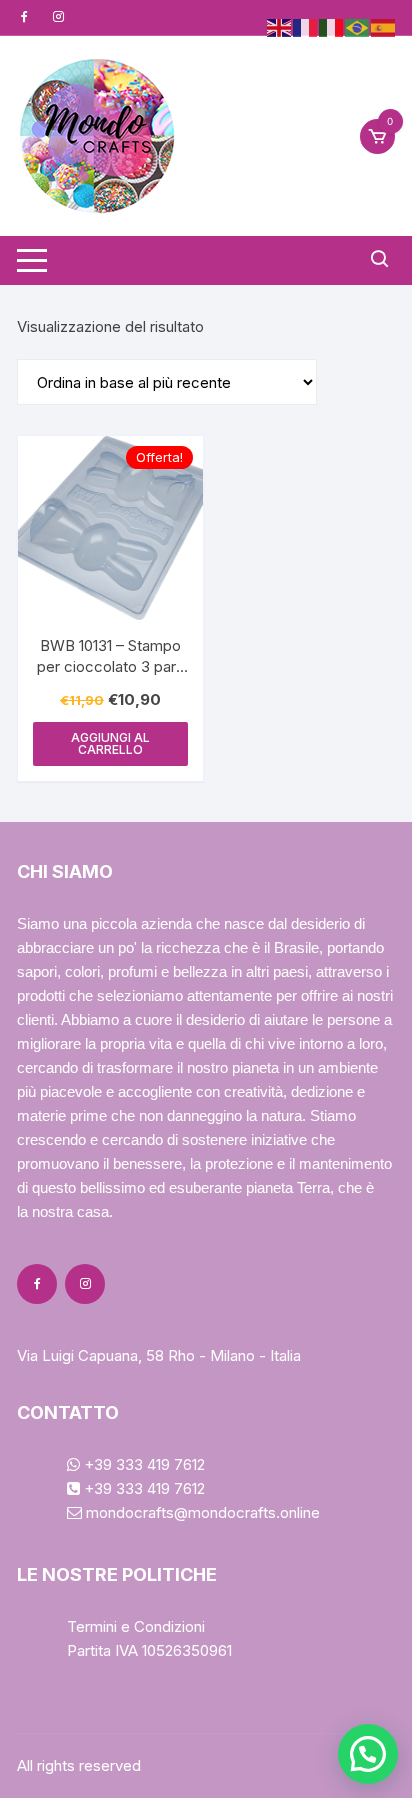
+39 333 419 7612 (142, 1464)
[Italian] (332, 26)
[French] (306, 26)
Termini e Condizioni (136, 1626)
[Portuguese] (358, 26)
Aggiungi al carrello (110, 743)
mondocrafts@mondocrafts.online (201, 1512)
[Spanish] (384, 26)
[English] (280, 26)
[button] (368, 1754)
